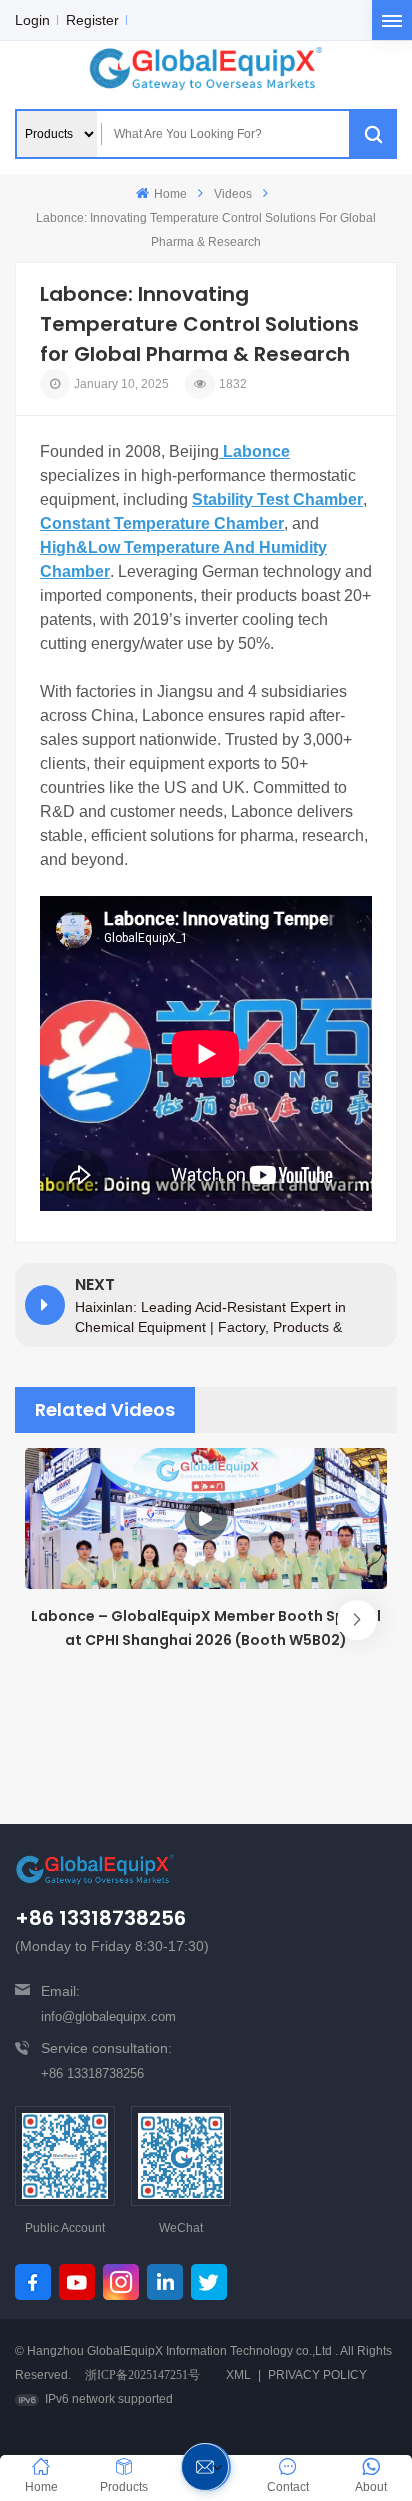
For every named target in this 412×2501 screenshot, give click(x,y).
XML (238, 2375)
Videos (233, 194)
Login (32, 20)
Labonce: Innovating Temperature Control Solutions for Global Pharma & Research (206, 230)
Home (170, 194)
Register (92, 20)
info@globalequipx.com (108, 2016)
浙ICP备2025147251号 (142, 2375)
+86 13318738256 (92, 2073)
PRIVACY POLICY (317, 2375)
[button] (357, 1620)
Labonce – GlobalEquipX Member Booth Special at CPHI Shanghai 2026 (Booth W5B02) (206, 1628)
